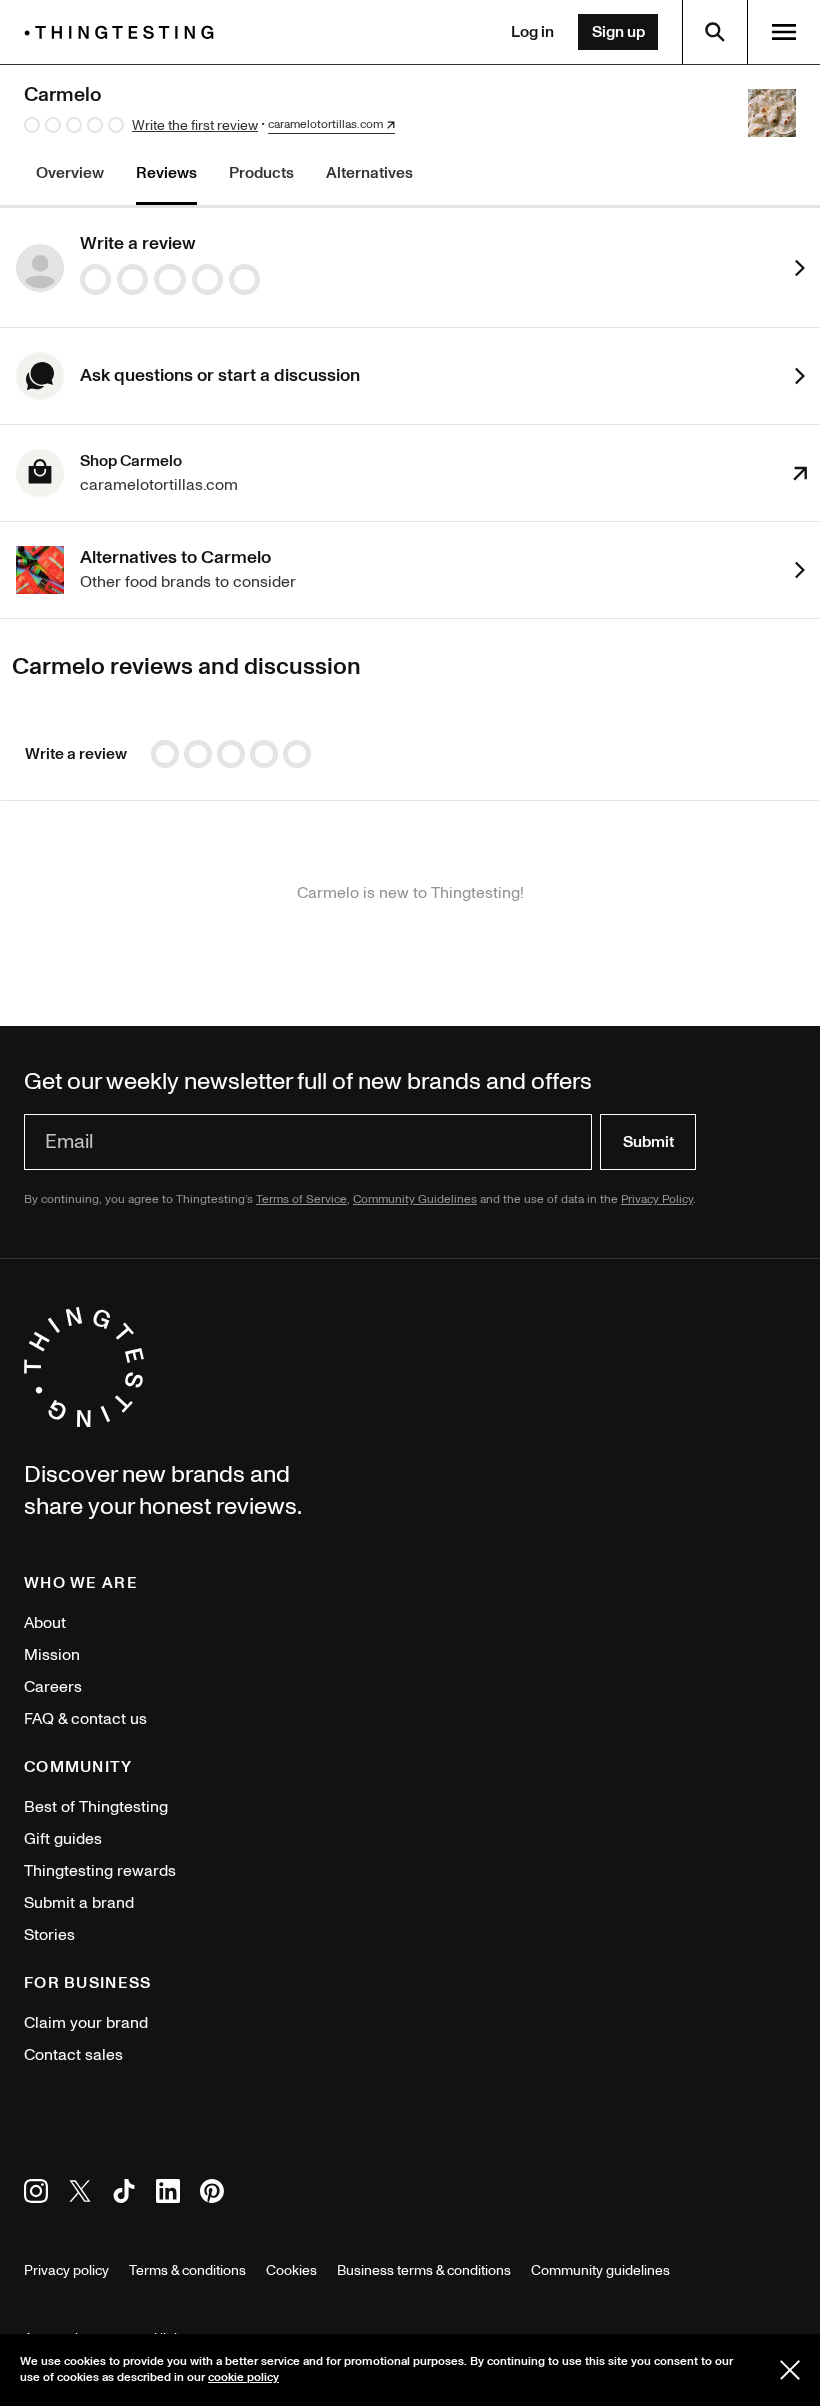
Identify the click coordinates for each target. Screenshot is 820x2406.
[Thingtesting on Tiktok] (124, 2194)
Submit (648, 1142)
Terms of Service (301, 1199)
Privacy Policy (657, 1199)
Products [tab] (261, 173)
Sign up (618, 32)
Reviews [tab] (166, 173)
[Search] (715, 32)
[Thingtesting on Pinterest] (212, 2194)
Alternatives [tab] (369, 173)
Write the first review (195, 125)
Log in (532, 32)
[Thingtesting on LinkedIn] (168, 2194)
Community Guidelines (415, 1199)
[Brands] (124, 32)
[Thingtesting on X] (80, 2194)
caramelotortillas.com (325, 125)
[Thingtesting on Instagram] (36, 2194)
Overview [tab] (70, 173)
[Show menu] (784, 32)
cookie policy (243, 2377)
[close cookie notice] (790, 2370)
